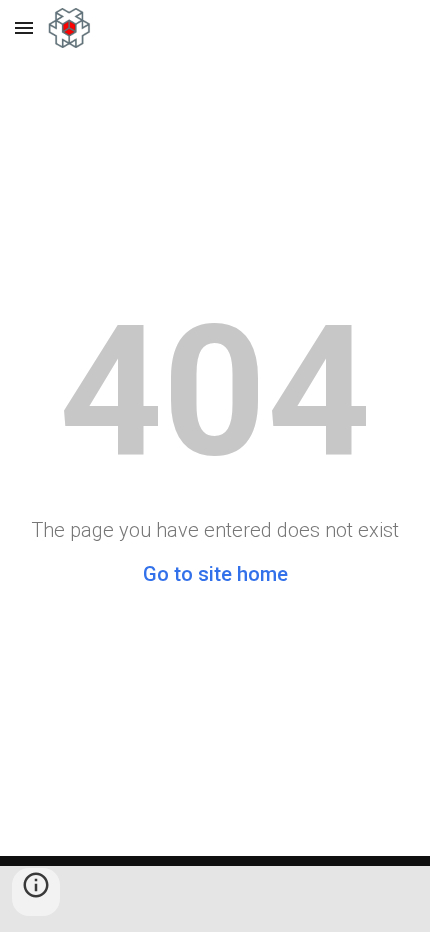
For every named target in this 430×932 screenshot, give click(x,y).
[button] (24, 27)
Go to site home (215, 574)
